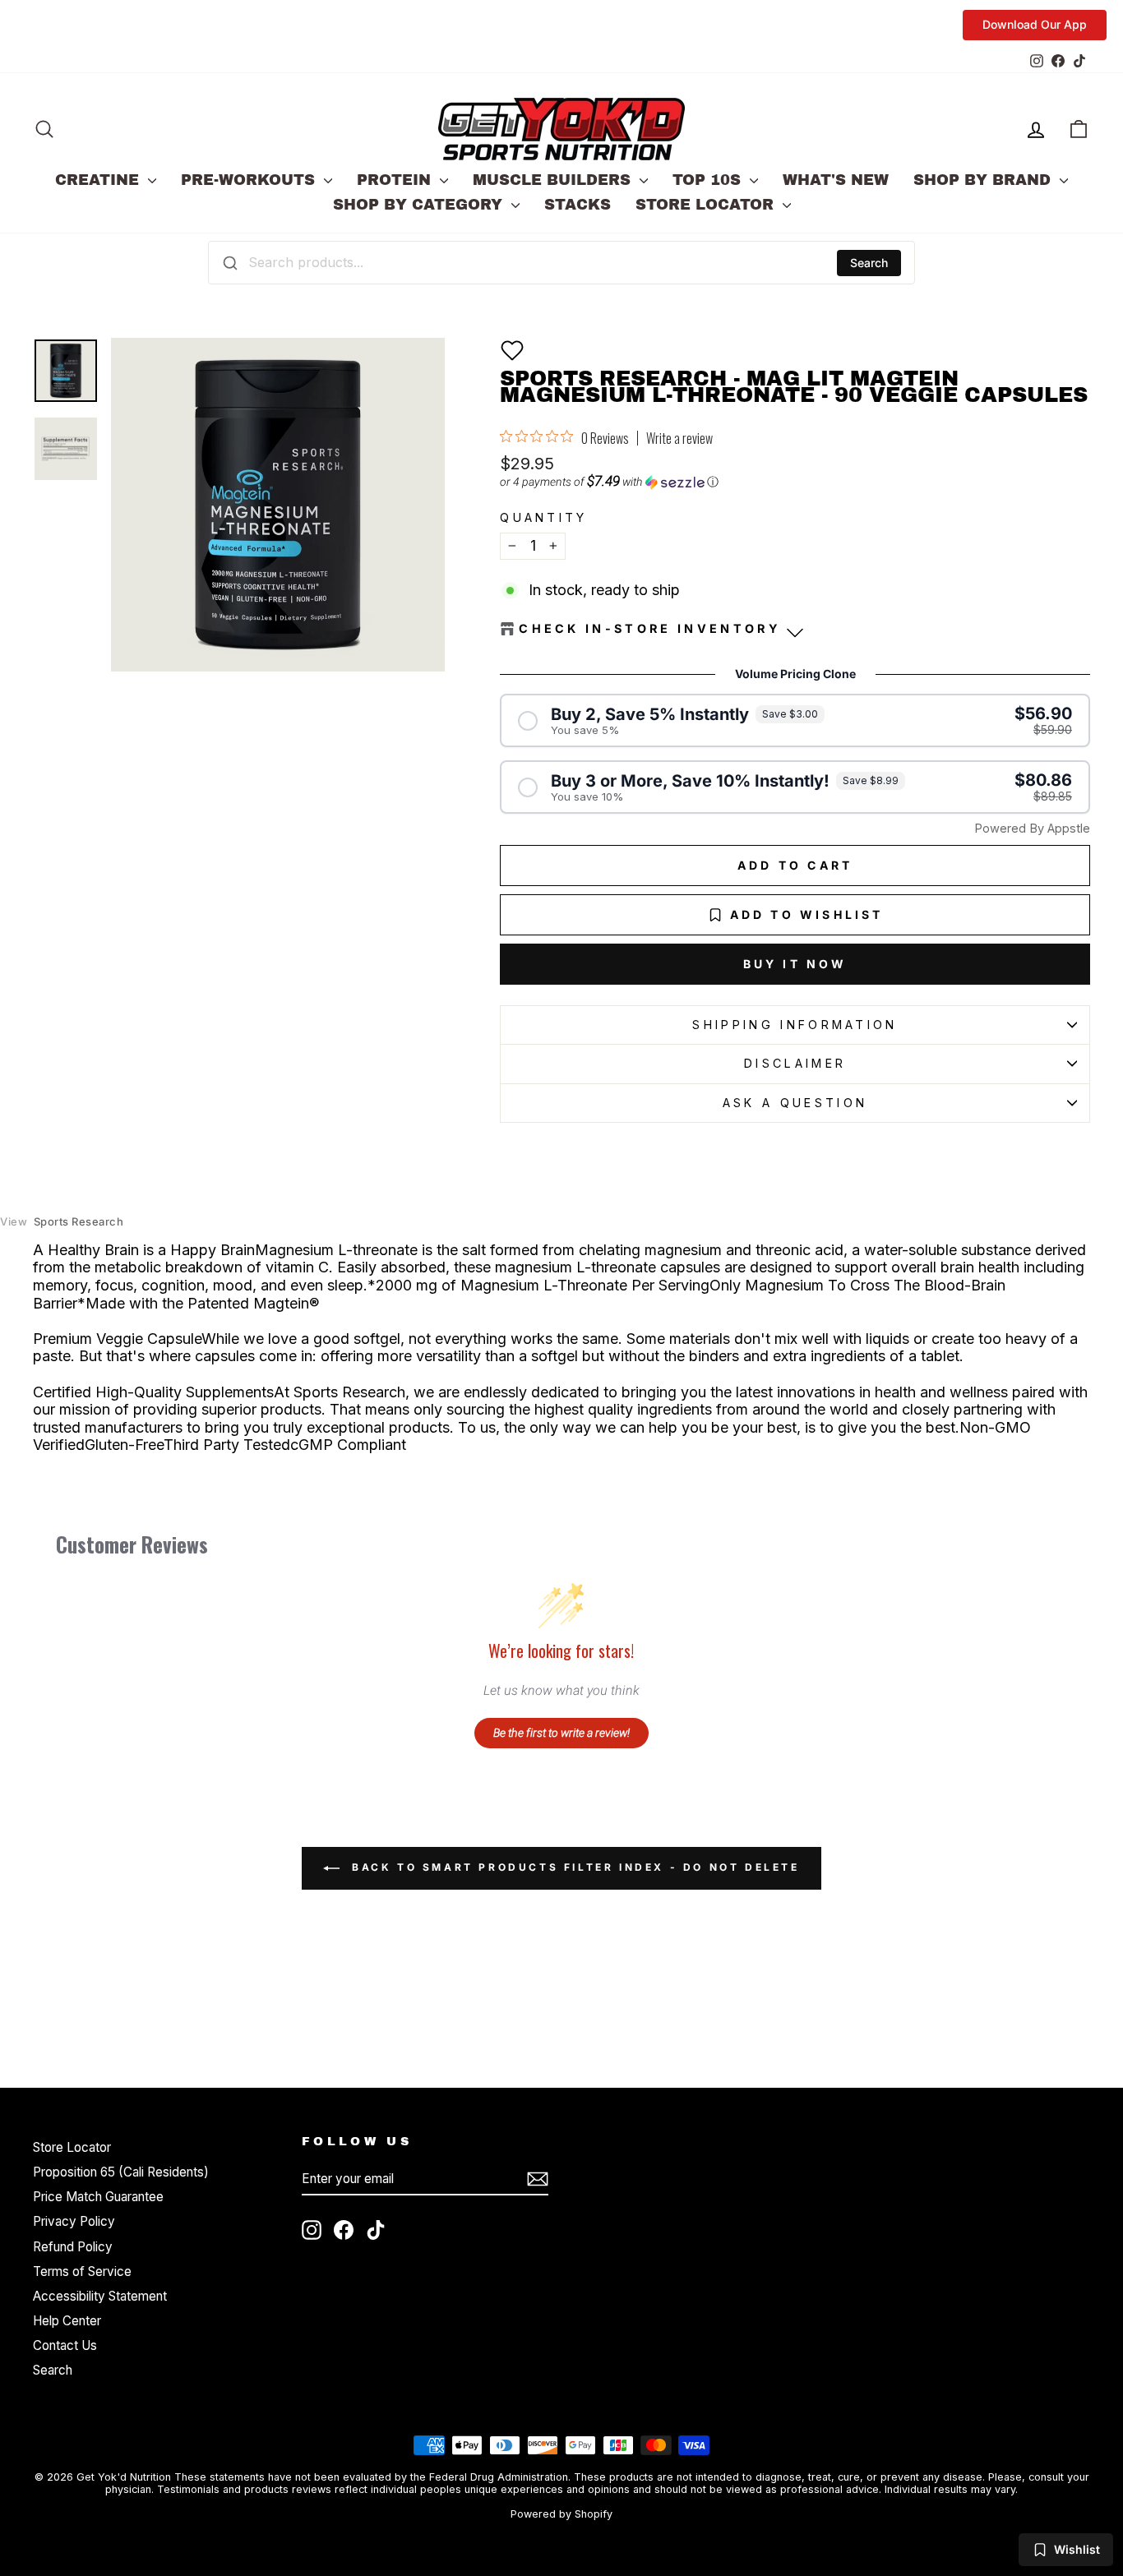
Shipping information (795, 1025)
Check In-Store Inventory (650, 628)
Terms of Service (82, 2271)
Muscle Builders (554, 180)
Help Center (67, 2321)
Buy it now (795, 964)
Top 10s (709, 180)
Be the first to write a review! (561, 1733)
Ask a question (795, 1103)
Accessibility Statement (100, 2296)
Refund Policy (73, 2247)
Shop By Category (420, 205)
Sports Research (62, 1222)
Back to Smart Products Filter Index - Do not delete (573, 1867)
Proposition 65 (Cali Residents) (121, 2172)
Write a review (679, 438)
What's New (836, 180)
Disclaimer (795, 1063)
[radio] (795, 720)
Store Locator (707, 205)
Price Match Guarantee (98, 2197)
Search (869, 263)
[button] (512, 350)
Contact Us (65, 2345)
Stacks (578, 205)
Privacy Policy (74, 2221)
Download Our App (1035, 24)
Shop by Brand (984, 180)
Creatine (99, 180)
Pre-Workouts (250, 180)
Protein (396, 180)
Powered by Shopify (561, 2514)
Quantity (544, 517)
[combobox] (561, 262)
